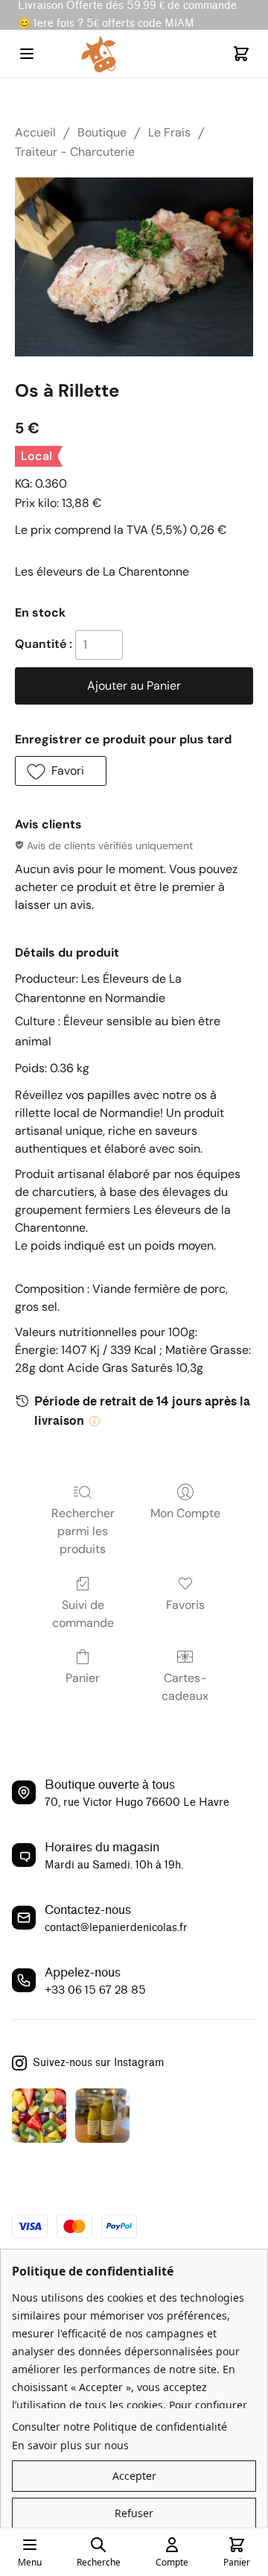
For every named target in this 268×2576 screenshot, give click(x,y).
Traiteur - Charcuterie (75, 152)
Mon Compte (185, 1513)
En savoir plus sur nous (70, 2445)
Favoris (185, 1605)
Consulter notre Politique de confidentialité (119, 2427)
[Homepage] (134, 54)
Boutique (102, 132)
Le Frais (169, 132)
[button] (61, 771)
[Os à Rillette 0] (134, 267)
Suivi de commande (83, 1614)
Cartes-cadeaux (185, 1687)
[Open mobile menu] (27, 54)
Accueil (35, 132)
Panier (83, 1678)
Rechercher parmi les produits (83, 1531)
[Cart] (241, 54)
